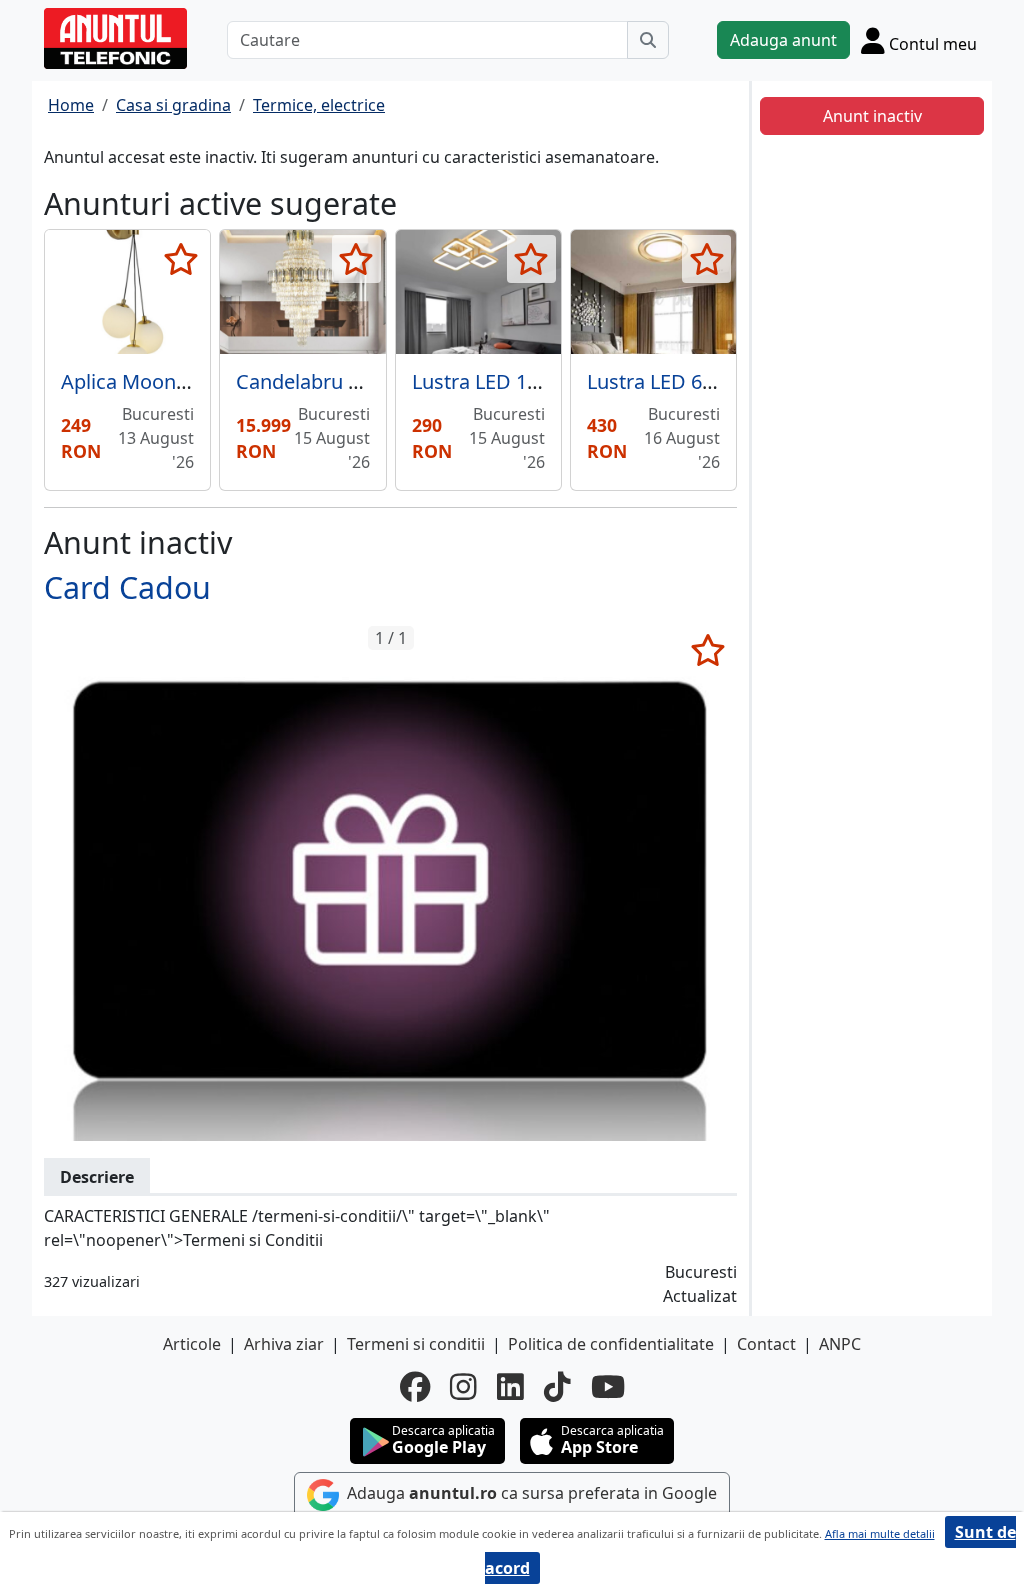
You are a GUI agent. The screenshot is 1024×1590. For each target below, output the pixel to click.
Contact (766, 1344)
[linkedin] (510, 1387)
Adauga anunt (783, 40)
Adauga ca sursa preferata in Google (530, 1493)
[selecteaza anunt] (180, 259)
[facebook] (415, 1387)
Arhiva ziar (284, 1344)
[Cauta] (648, 40)
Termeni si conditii (416, 1344)
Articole (192, 1344)
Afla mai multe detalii (880, 1533)
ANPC (840, 1344)
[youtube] (608, 1387)
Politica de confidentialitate (611, 1344)
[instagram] (463, 1387)
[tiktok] (557, 1387)
